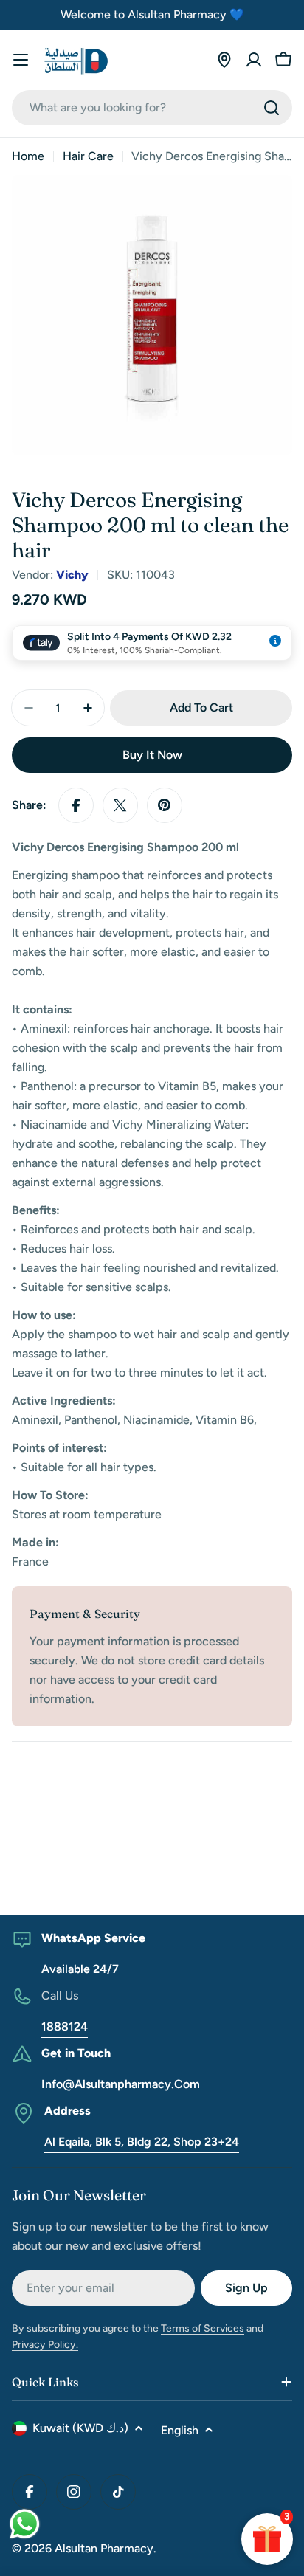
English (180, 2430)
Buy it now (152, 755)
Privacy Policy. (45, 2345)
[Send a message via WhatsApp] (25, 2524)
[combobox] (152, 108)
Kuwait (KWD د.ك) (80, 2428)
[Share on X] (120, 805)
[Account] (254, 60)
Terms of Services (203, 2328)
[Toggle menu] (21, 60)
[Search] (272, 108)
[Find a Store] (224, 60)
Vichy (72, 575)
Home (28, 156)
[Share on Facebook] (76, 805)
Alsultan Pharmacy (104, 2548)
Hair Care (88, 156)
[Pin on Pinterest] (165, 805)
